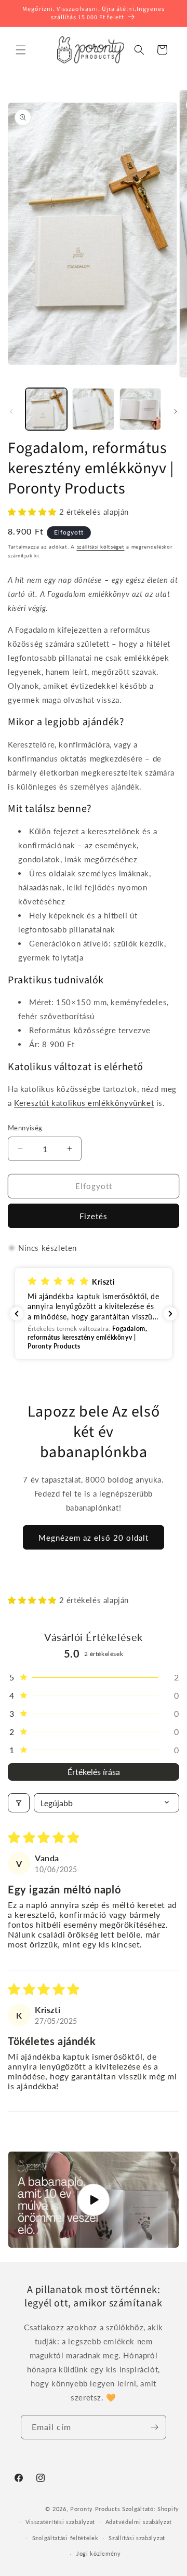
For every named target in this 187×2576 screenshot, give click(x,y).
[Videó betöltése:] (94, 2200)
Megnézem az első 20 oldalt (94, 1538)
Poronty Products (95, 2509)
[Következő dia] (176, 411)
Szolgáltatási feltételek (65, 2538)
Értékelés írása (94, 1772)
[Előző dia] (11, 411)
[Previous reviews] (17, 1314)
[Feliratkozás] (154, 2427)
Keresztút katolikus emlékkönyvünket (84, 1103)
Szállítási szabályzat (137, 2538)
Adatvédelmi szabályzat (139, 2522)
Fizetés (94, 1216)
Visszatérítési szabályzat (61, 2522)
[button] (21, 50)
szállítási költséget (101, 546)
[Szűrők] (19, 1803)
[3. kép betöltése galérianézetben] (140, 409)
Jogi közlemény (99, 2553)
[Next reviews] (170, 1314)
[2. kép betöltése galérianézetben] (93, 409)
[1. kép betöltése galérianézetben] (46, 409)
